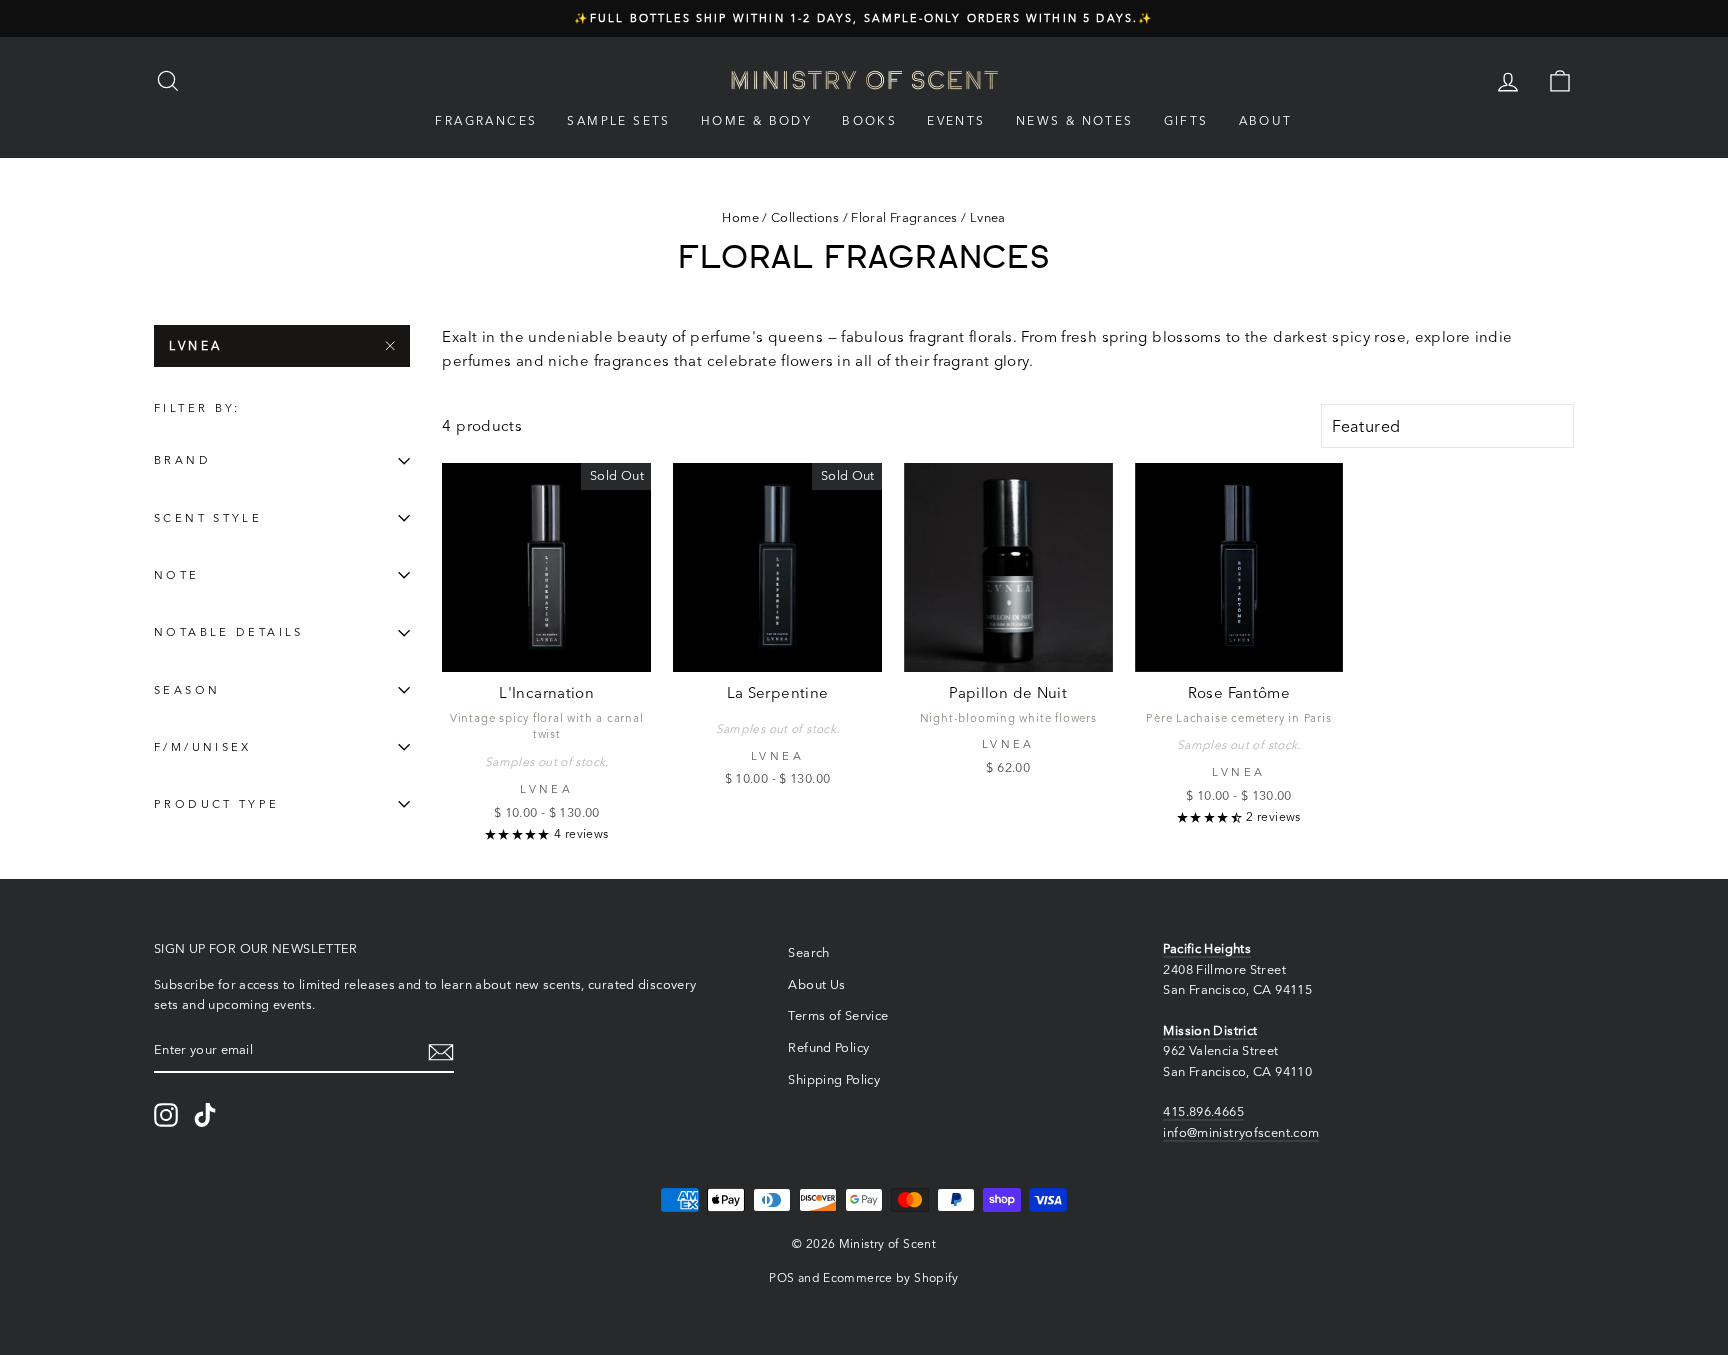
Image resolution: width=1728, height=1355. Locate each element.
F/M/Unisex (203, 747)
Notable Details (229, 633)
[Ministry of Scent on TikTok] (205, 1115)
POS (781, 1277)
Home (740, 217)
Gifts (1186, 120)
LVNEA (196, 345)
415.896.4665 (1203, 1111)
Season (187, 690)
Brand (182, 461)
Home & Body (756, 120)
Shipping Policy (834, 1079)
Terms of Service (838, 1015)
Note (177, 575)
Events (956, 120)
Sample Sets (618, 120)
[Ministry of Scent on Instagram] (166, 1115)
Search (808, 952)
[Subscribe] (441, 1051)
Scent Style (208, 518)
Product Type (217, 804)
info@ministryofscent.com (1241, 1132)
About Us (816, 984)
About (1266, 120)
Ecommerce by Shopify (891, 1277)
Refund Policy (828, 1047)
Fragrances (486, 120)
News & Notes (1075, 120)
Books (869, 120)
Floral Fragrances (904, 217)
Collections (805, 217)
